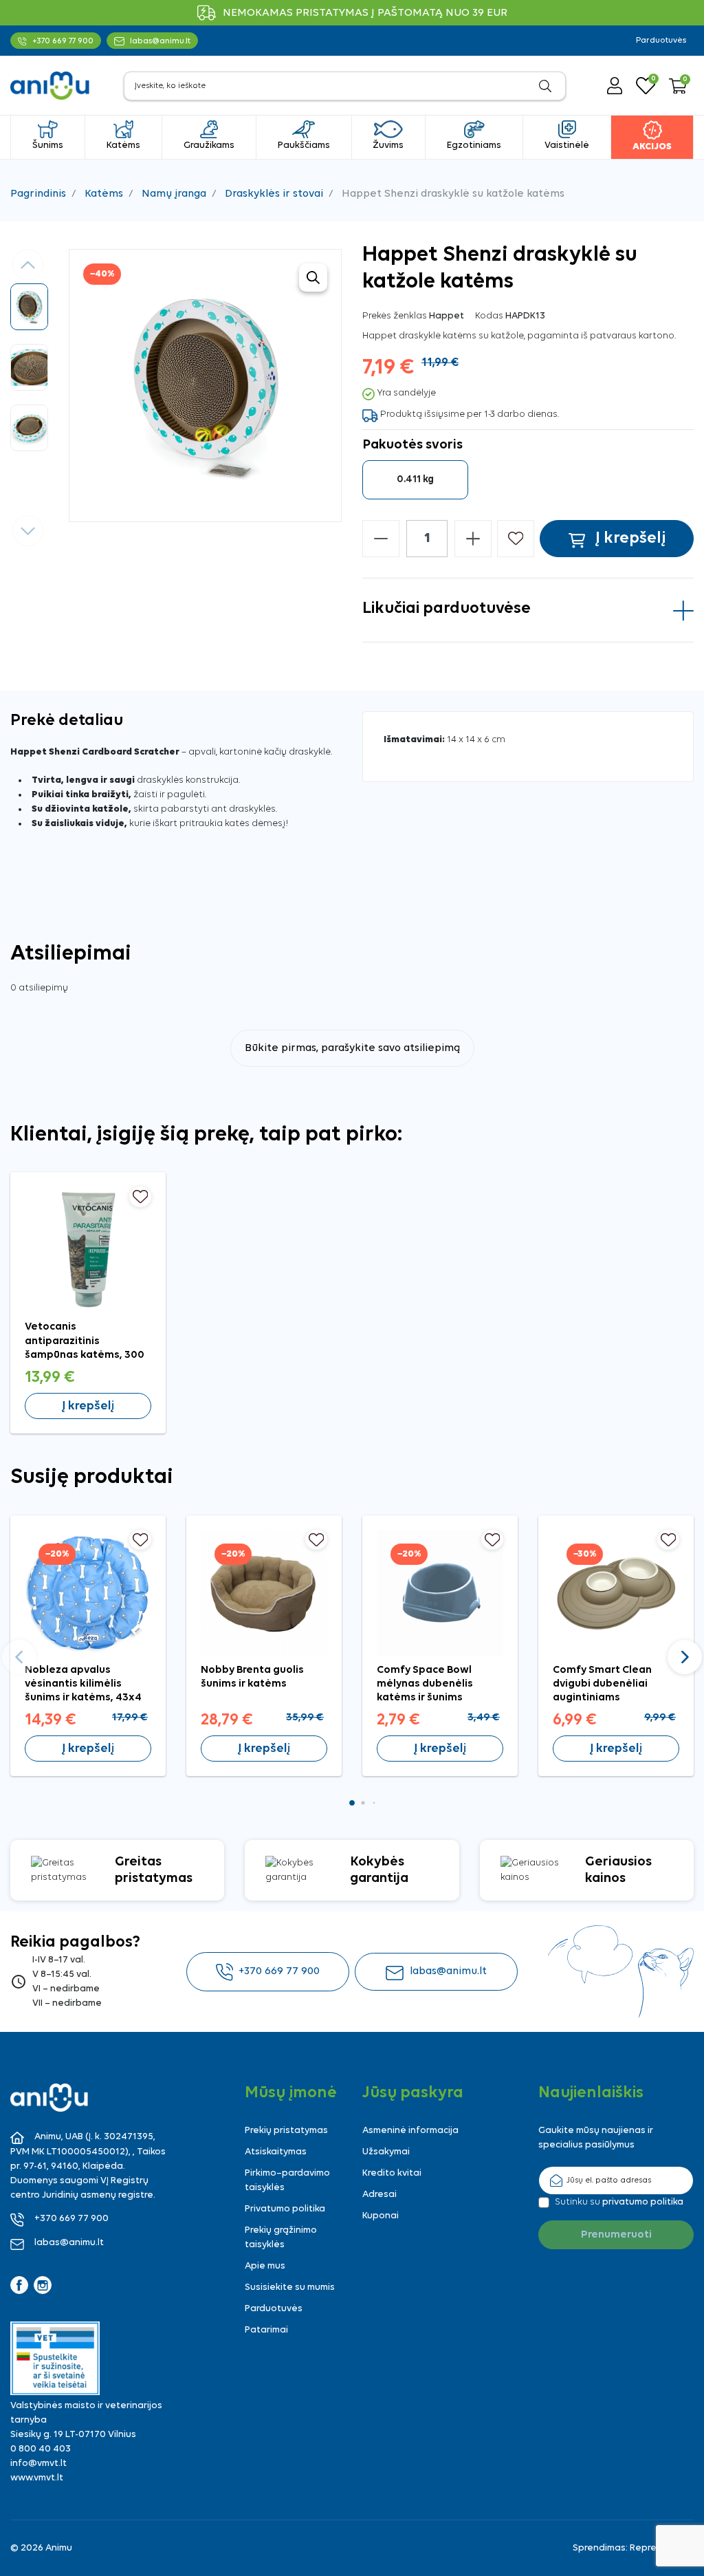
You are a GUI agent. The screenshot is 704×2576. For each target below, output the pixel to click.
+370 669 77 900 (279, 1971)
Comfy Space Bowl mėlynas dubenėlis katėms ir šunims (425, 1684)
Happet (447, 316)
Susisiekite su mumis (290, 2287)
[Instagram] (43, 2285)
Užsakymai (386, 2152)
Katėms (104, 194)
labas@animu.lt (448, 1971)
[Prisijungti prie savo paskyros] (615, 86)
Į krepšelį (88, 1406)
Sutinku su (619, 2202)
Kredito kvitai (392, 2173)
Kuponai (381, 2216)
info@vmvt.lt (38, 2464)
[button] (678, 86)
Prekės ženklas (395, 316)
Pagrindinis (38, 194)
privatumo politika (643, 2202)
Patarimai (266, 2330)
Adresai (379, 2195)
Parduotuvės (661, 41)
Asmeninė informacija (410, 2131)
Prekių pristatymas (286, 2131)
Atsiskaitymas (276, 2152)
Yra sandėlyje (406, 393)
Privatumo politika (285, 2209)
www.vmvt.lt (37, 2478)
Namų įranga (174, 194)
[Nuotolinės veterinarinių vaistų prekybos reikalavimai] (55, 2358)
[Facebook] (19, 2285)
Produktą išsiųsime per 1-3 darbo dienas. (470, 414)
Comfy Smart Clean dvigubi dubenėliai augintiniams (602, 1684)
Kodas (489, 316)
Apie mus (265, 2266)
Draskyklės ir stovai (274, 194)
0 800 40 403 (41, 2449)
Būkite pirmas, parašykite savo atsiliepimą (352, 1048)
